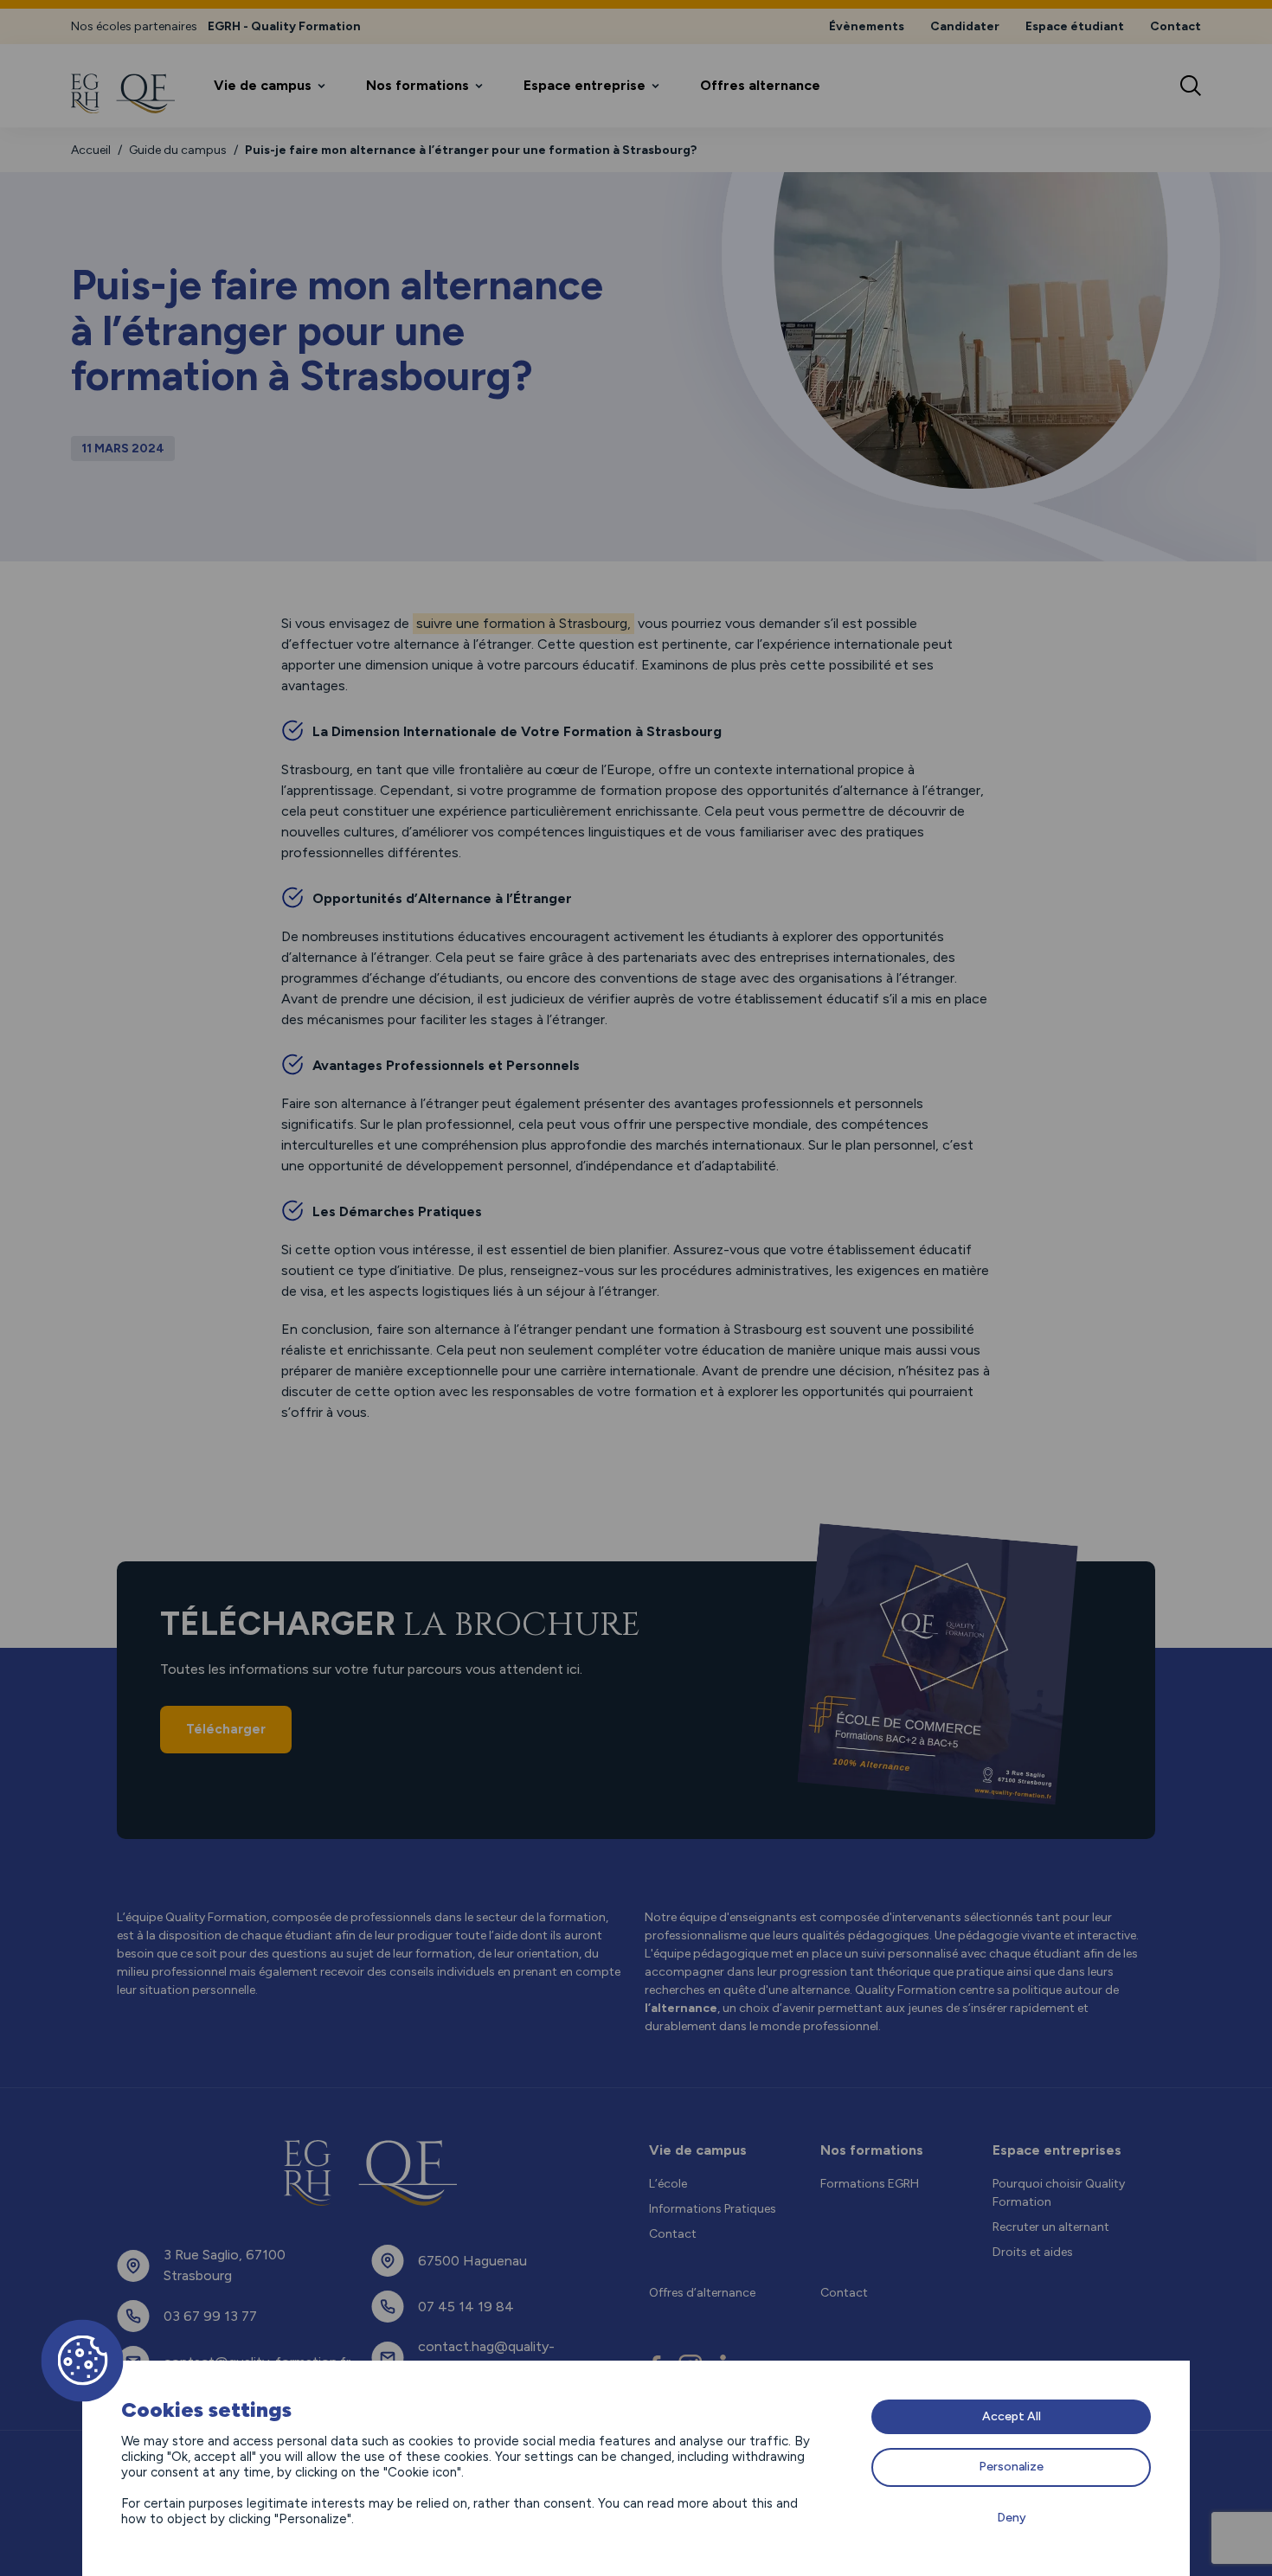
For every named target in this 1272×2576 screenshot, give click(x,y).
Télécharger (226, 1729)
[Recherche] (1191, 86)
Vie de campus (263, 85)
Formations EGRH (870, 2184)
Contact (1176, 26)
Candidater (965, 26)
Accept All (1012, 2416)
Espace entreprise (585, 85)
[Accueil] (123, 93)
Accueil (91, 150)
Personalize (1011, 2467)
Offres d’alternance (702, 2293)
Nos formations (418, 85)
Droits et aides (1033, 2252)
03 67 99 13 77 (210, 2316)
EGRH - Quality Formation (284, 26)
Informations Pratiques (713, 2209)
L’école (668, 2184)
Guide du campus (178, 150)
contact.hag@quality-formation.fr (486, 2357)
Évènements (867, 26)
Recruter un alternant (1051, 2227)
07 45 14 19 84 (466, 2307)
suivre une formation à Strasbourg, (524, 623)
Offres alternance (760, 85)
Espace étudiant (1075, 26)
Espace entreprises (1057, 2150)
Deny (1012, 2518)
